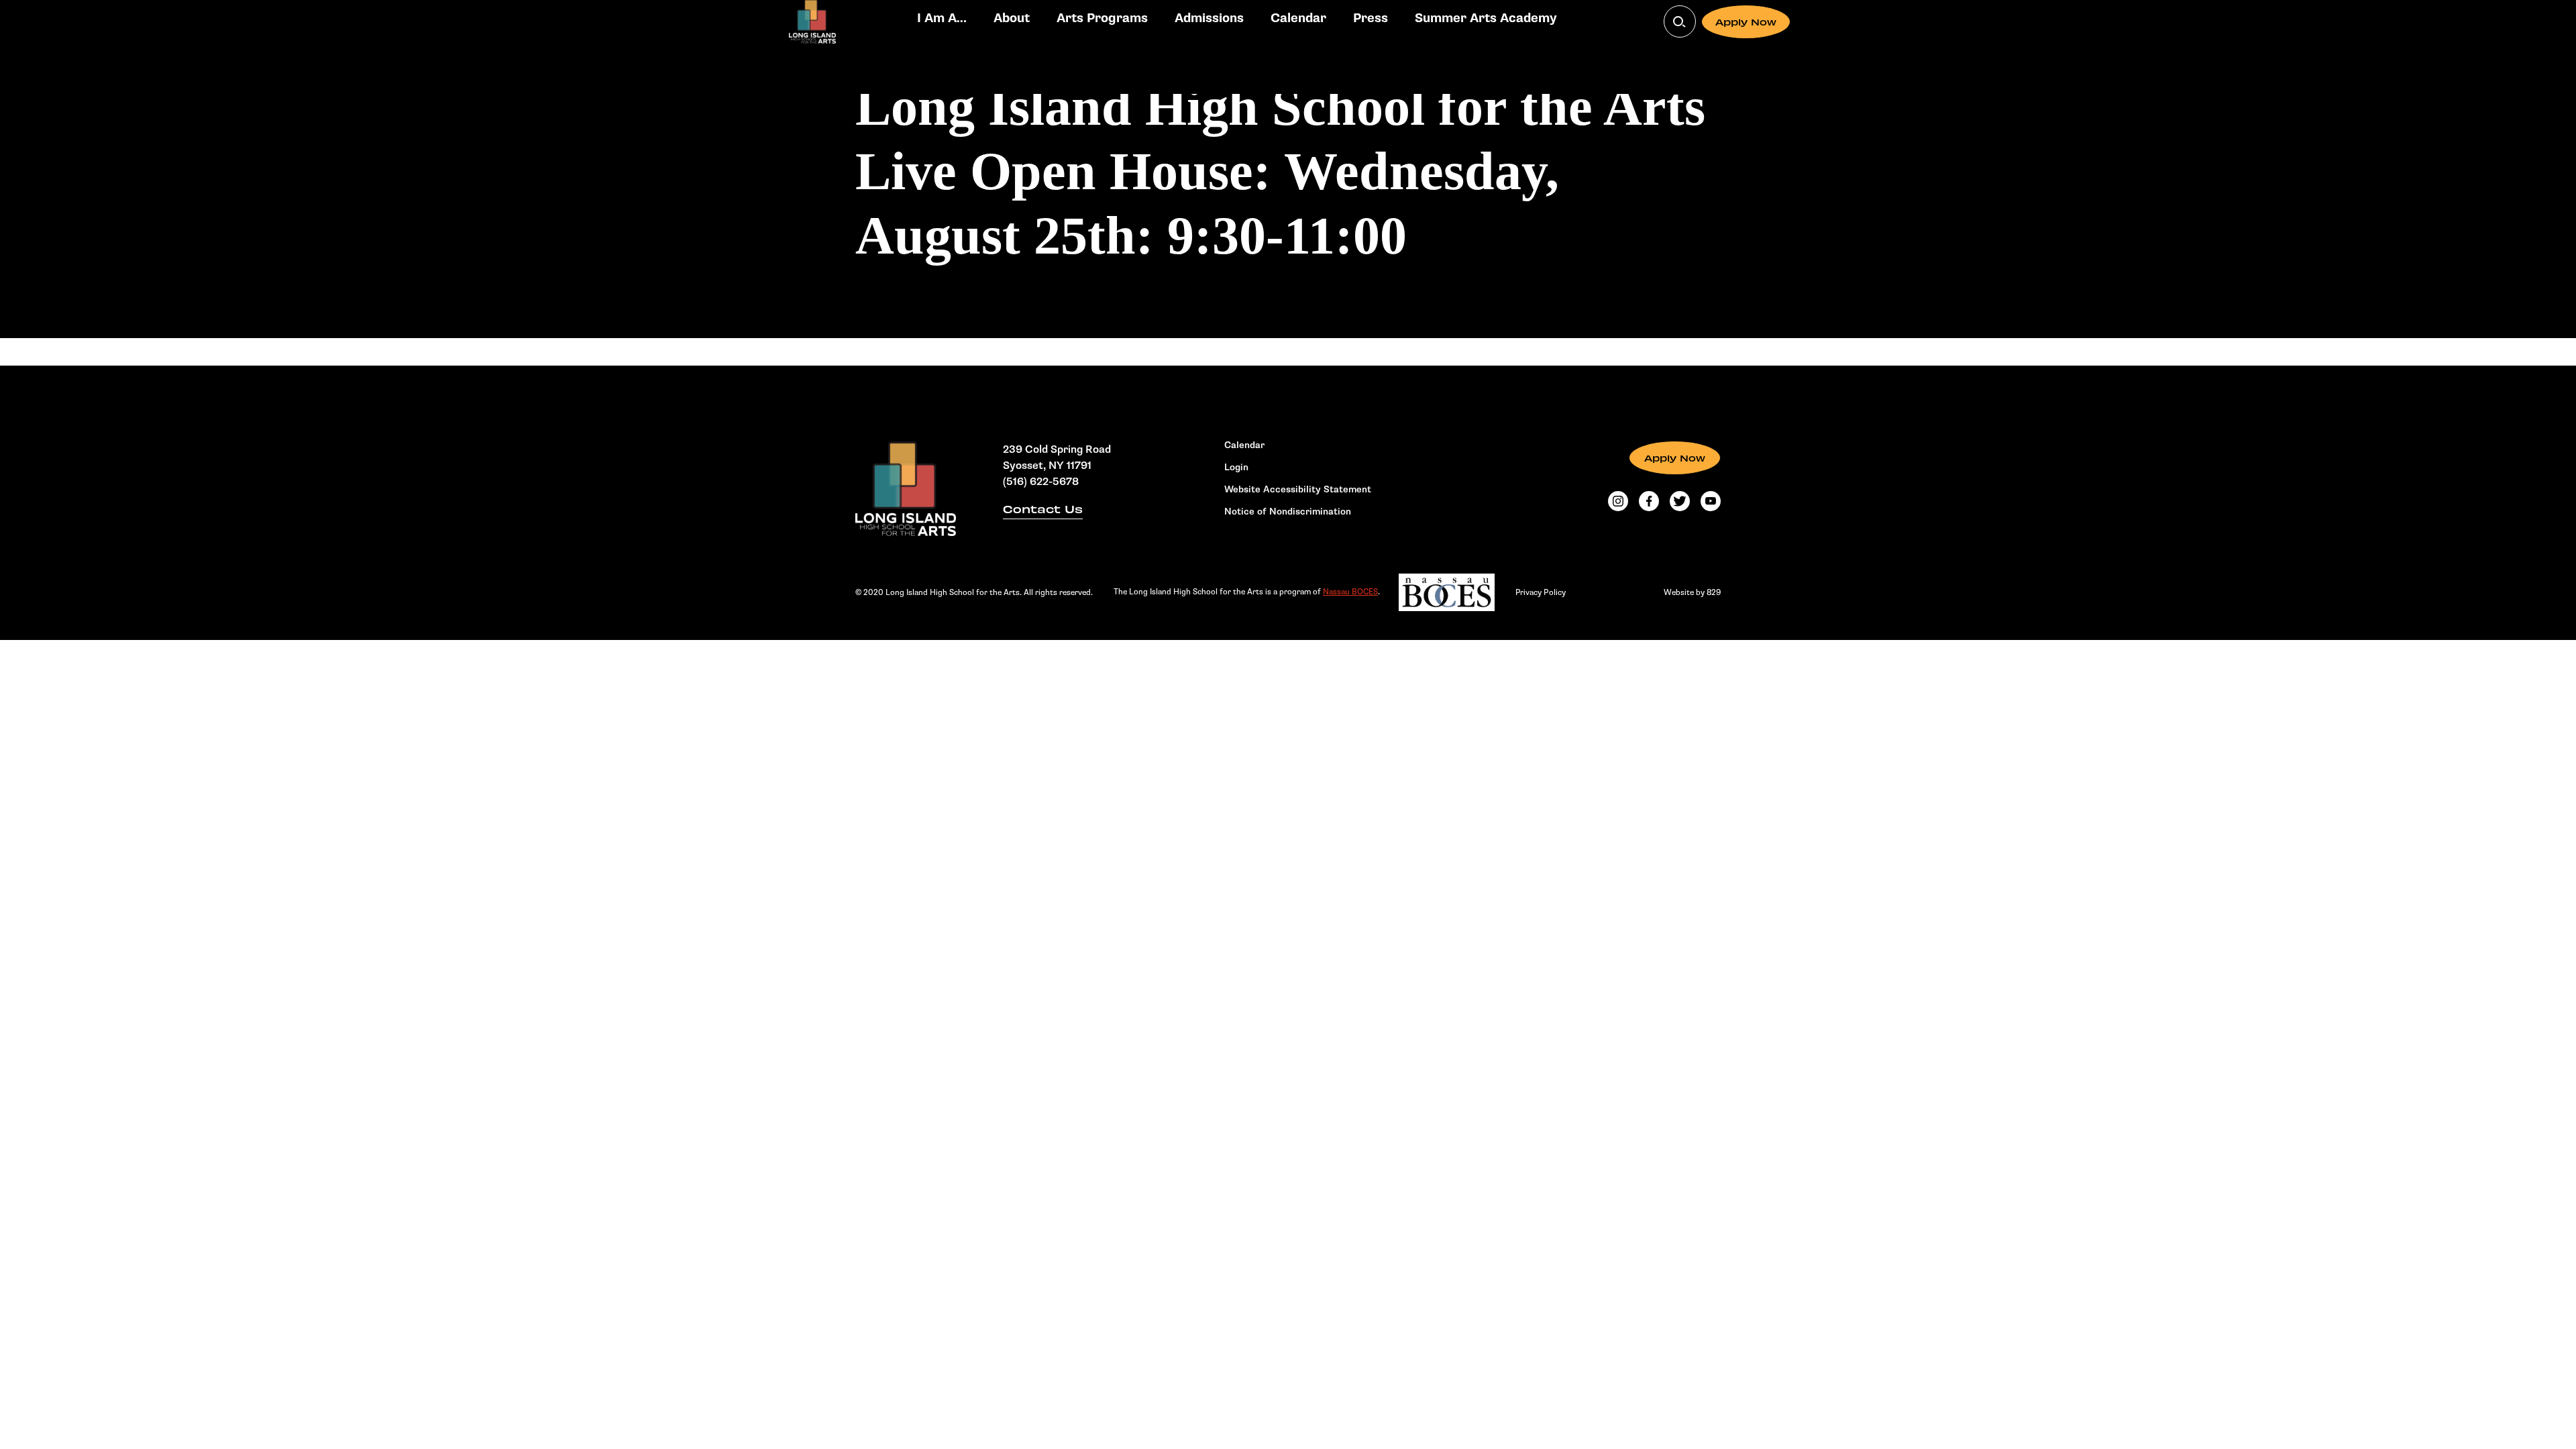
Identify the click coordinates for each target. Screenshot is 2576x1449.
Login (1236, 468)
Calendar (1298, 18)
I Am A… (942, 18)
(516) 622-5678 (1041, 482)
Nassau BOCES (1350, 592)
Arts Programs (1102, 18)
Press (1371, 18)
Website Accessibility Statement (1298, 490)
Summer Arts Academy (1486, 18)
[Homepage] (906, 489)
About (1012, 18)
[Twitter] (1680, 501)
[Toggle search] (1680, 21)
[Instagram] (1618, 501)
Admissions (1209, 18)
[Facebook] (1649, 501)
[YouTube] (1711, 501)
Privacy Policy (1541, 592)
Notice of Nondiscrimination (1288, 512)
